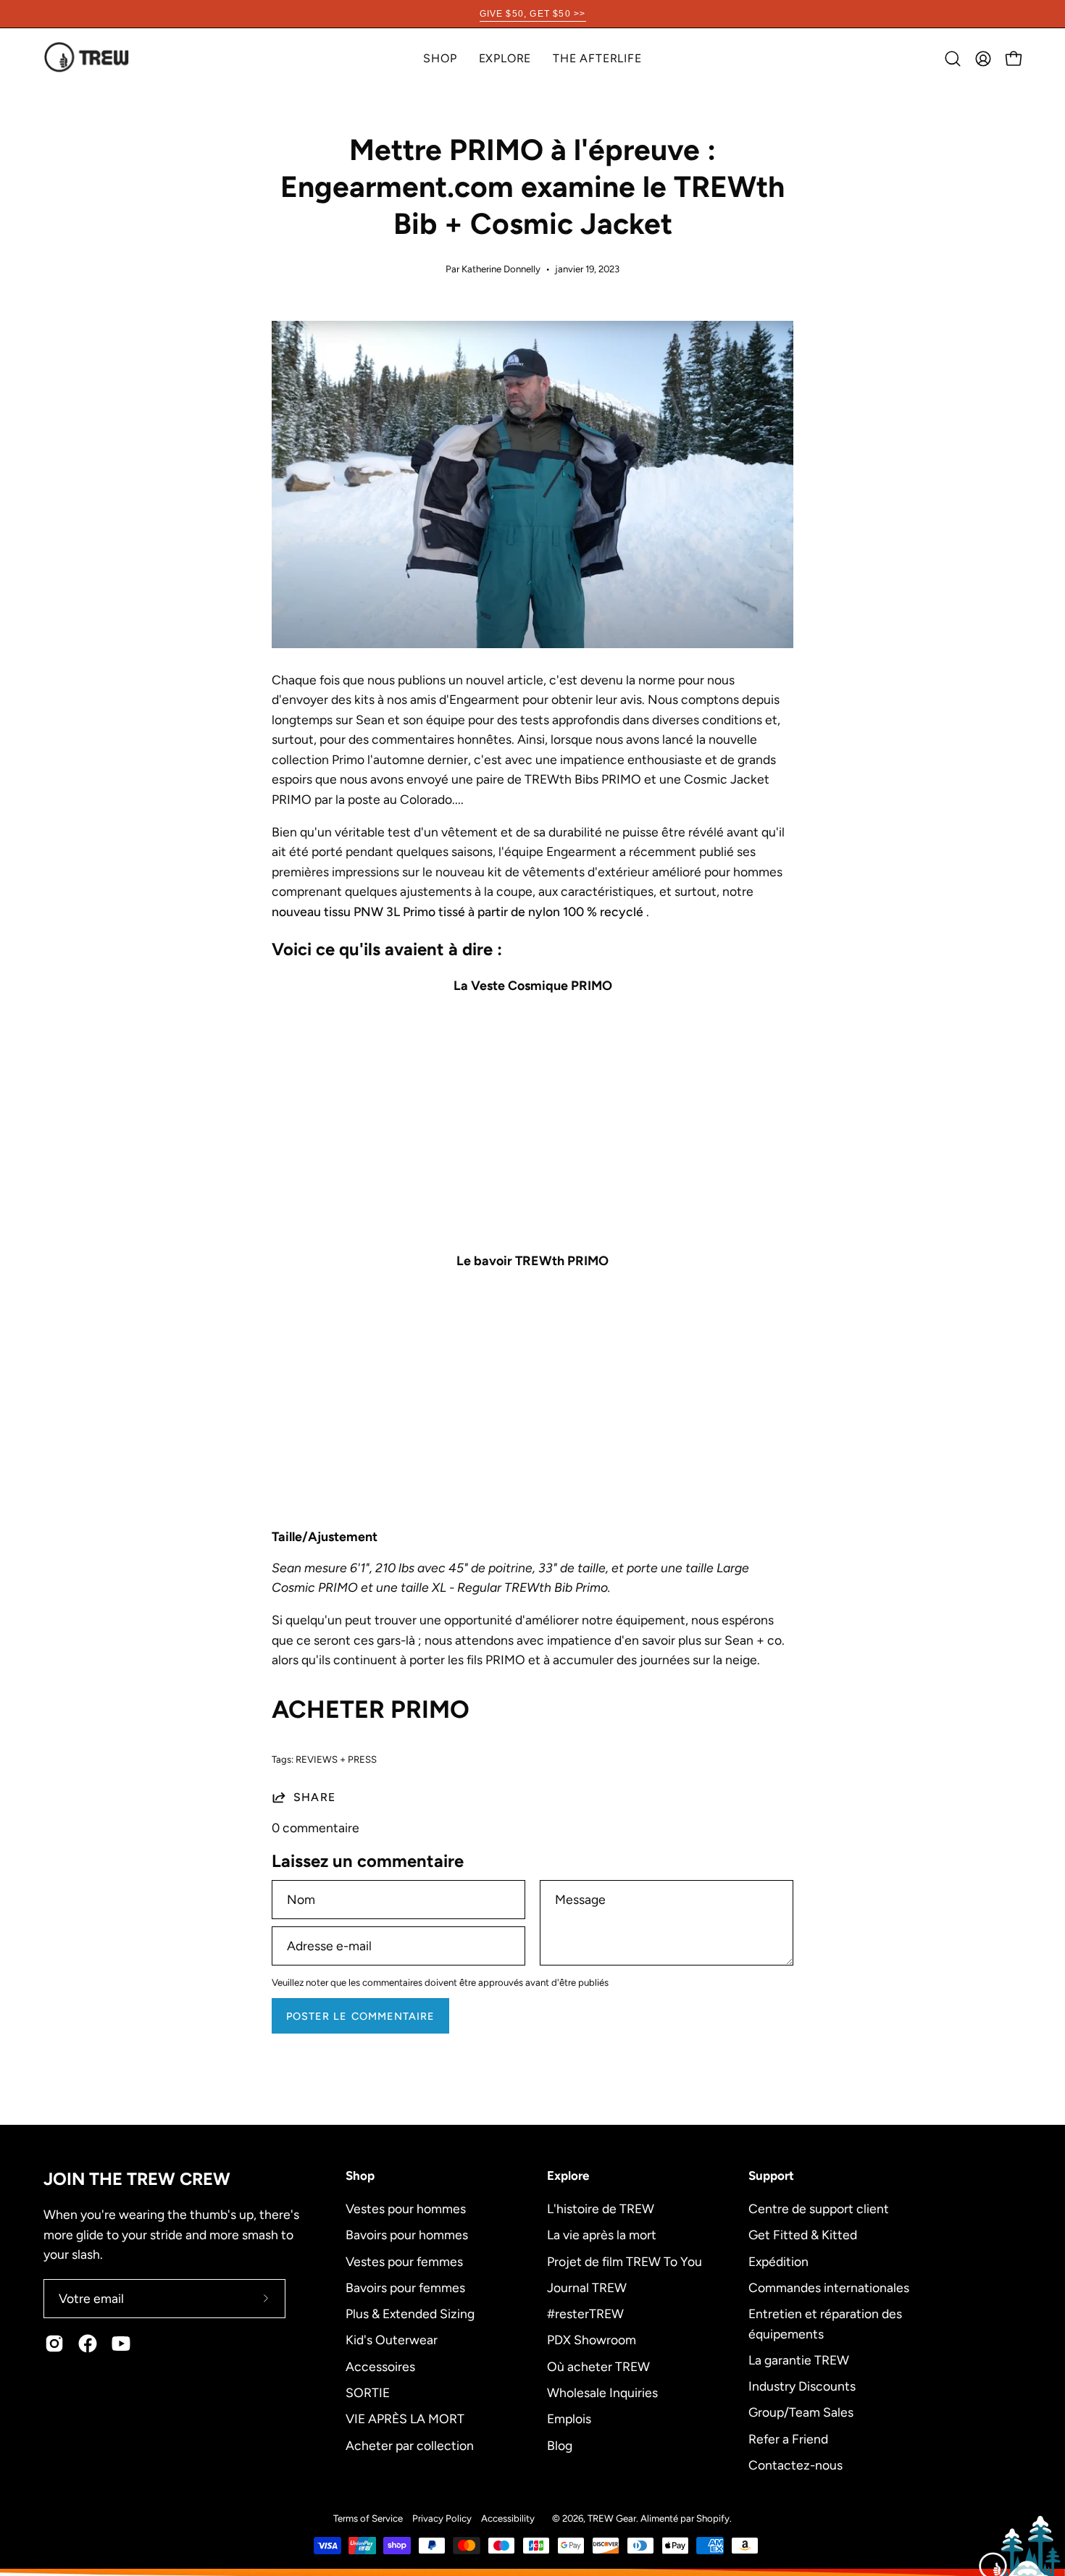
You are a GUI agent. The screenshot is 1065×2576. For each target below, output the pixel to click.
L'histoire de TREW (601, 2208)
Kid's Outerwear (392, 2340)
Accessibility (508, 2518)
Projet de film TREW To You (625, 2261)
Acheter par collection (410, 2445)
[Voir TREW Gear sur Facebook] (88, 2344)
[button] (505, 58)
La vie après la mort (602, 2235)
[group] (532, 14)
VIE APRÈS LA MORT (405, 2418)
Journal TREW (587, 2287)
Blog (560, 2445)
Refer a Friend (788, 2438)
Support (771, 2176)
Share (314, 1797)
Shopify (713, 2518)
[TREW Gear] (87, 58)
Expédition (778, 2261)
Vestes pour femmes (404, 2261)
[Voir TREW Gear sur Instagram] (54, 2344)
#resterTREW (585, 2313)
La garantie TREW (799, 2359)
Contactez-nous (795, 2465)
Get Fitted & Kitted (803, 2235)
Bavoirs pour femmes (405, 2287)
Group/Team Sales (801, 2412)
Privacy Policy (442, 2518)
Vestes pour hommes (406, 2208)
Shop (360, 2176)
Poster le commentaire (361, 2016)
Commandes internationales (829, 2287)
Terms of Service (368, 2518)
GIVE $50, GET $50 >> (533, 14)
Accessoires (380, 2366)
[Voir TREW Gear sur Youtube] (121, 2344)
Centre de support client (819, 2208)
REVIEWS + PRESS (336, 1759)
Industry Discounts (802, 2386)
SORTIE (368, 2392)
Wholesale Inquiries (602, 2392)
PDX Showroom (592, 2340)
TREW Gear (612, 2518)
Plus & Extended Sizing (410, 2313)
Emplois (569, 2418)
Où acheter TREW (598, 2366)
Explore (568, 2176)
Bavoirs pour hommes (407, 2235)
